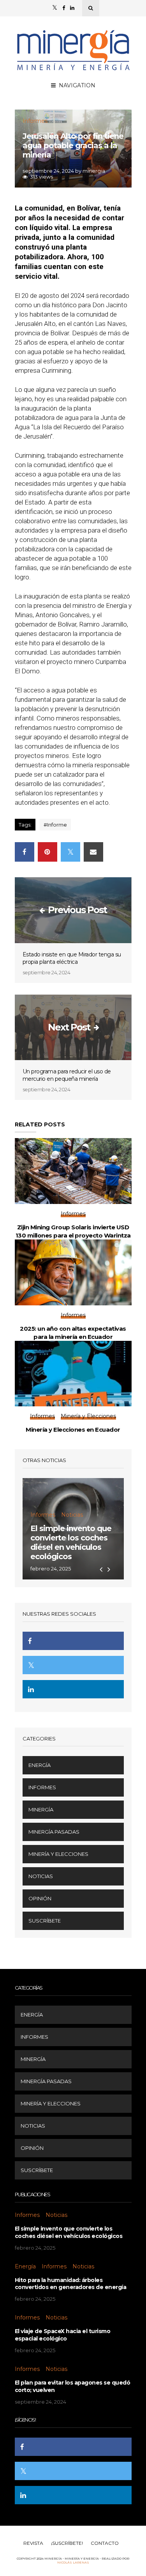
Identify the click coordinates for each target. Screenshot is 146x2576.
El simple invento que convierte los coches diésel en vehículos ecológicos (71, 1542)
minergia (94, 171)
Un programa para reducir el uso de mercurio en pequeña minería (67, 1075)
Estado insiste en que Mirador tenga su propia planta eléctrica (72, 958)
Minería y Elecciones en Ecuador (73, 1430)
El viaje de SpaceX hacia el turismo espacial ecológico (63, 2335)
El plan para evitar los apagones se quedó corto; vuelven (73, 2386)
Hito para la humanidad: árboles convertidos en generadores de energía (71, 2284)
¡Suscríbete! (67, 2543)
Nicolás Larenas (73, 2562)
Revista (33, 2543)
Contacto (105, 2543)
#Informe (55, 825)
